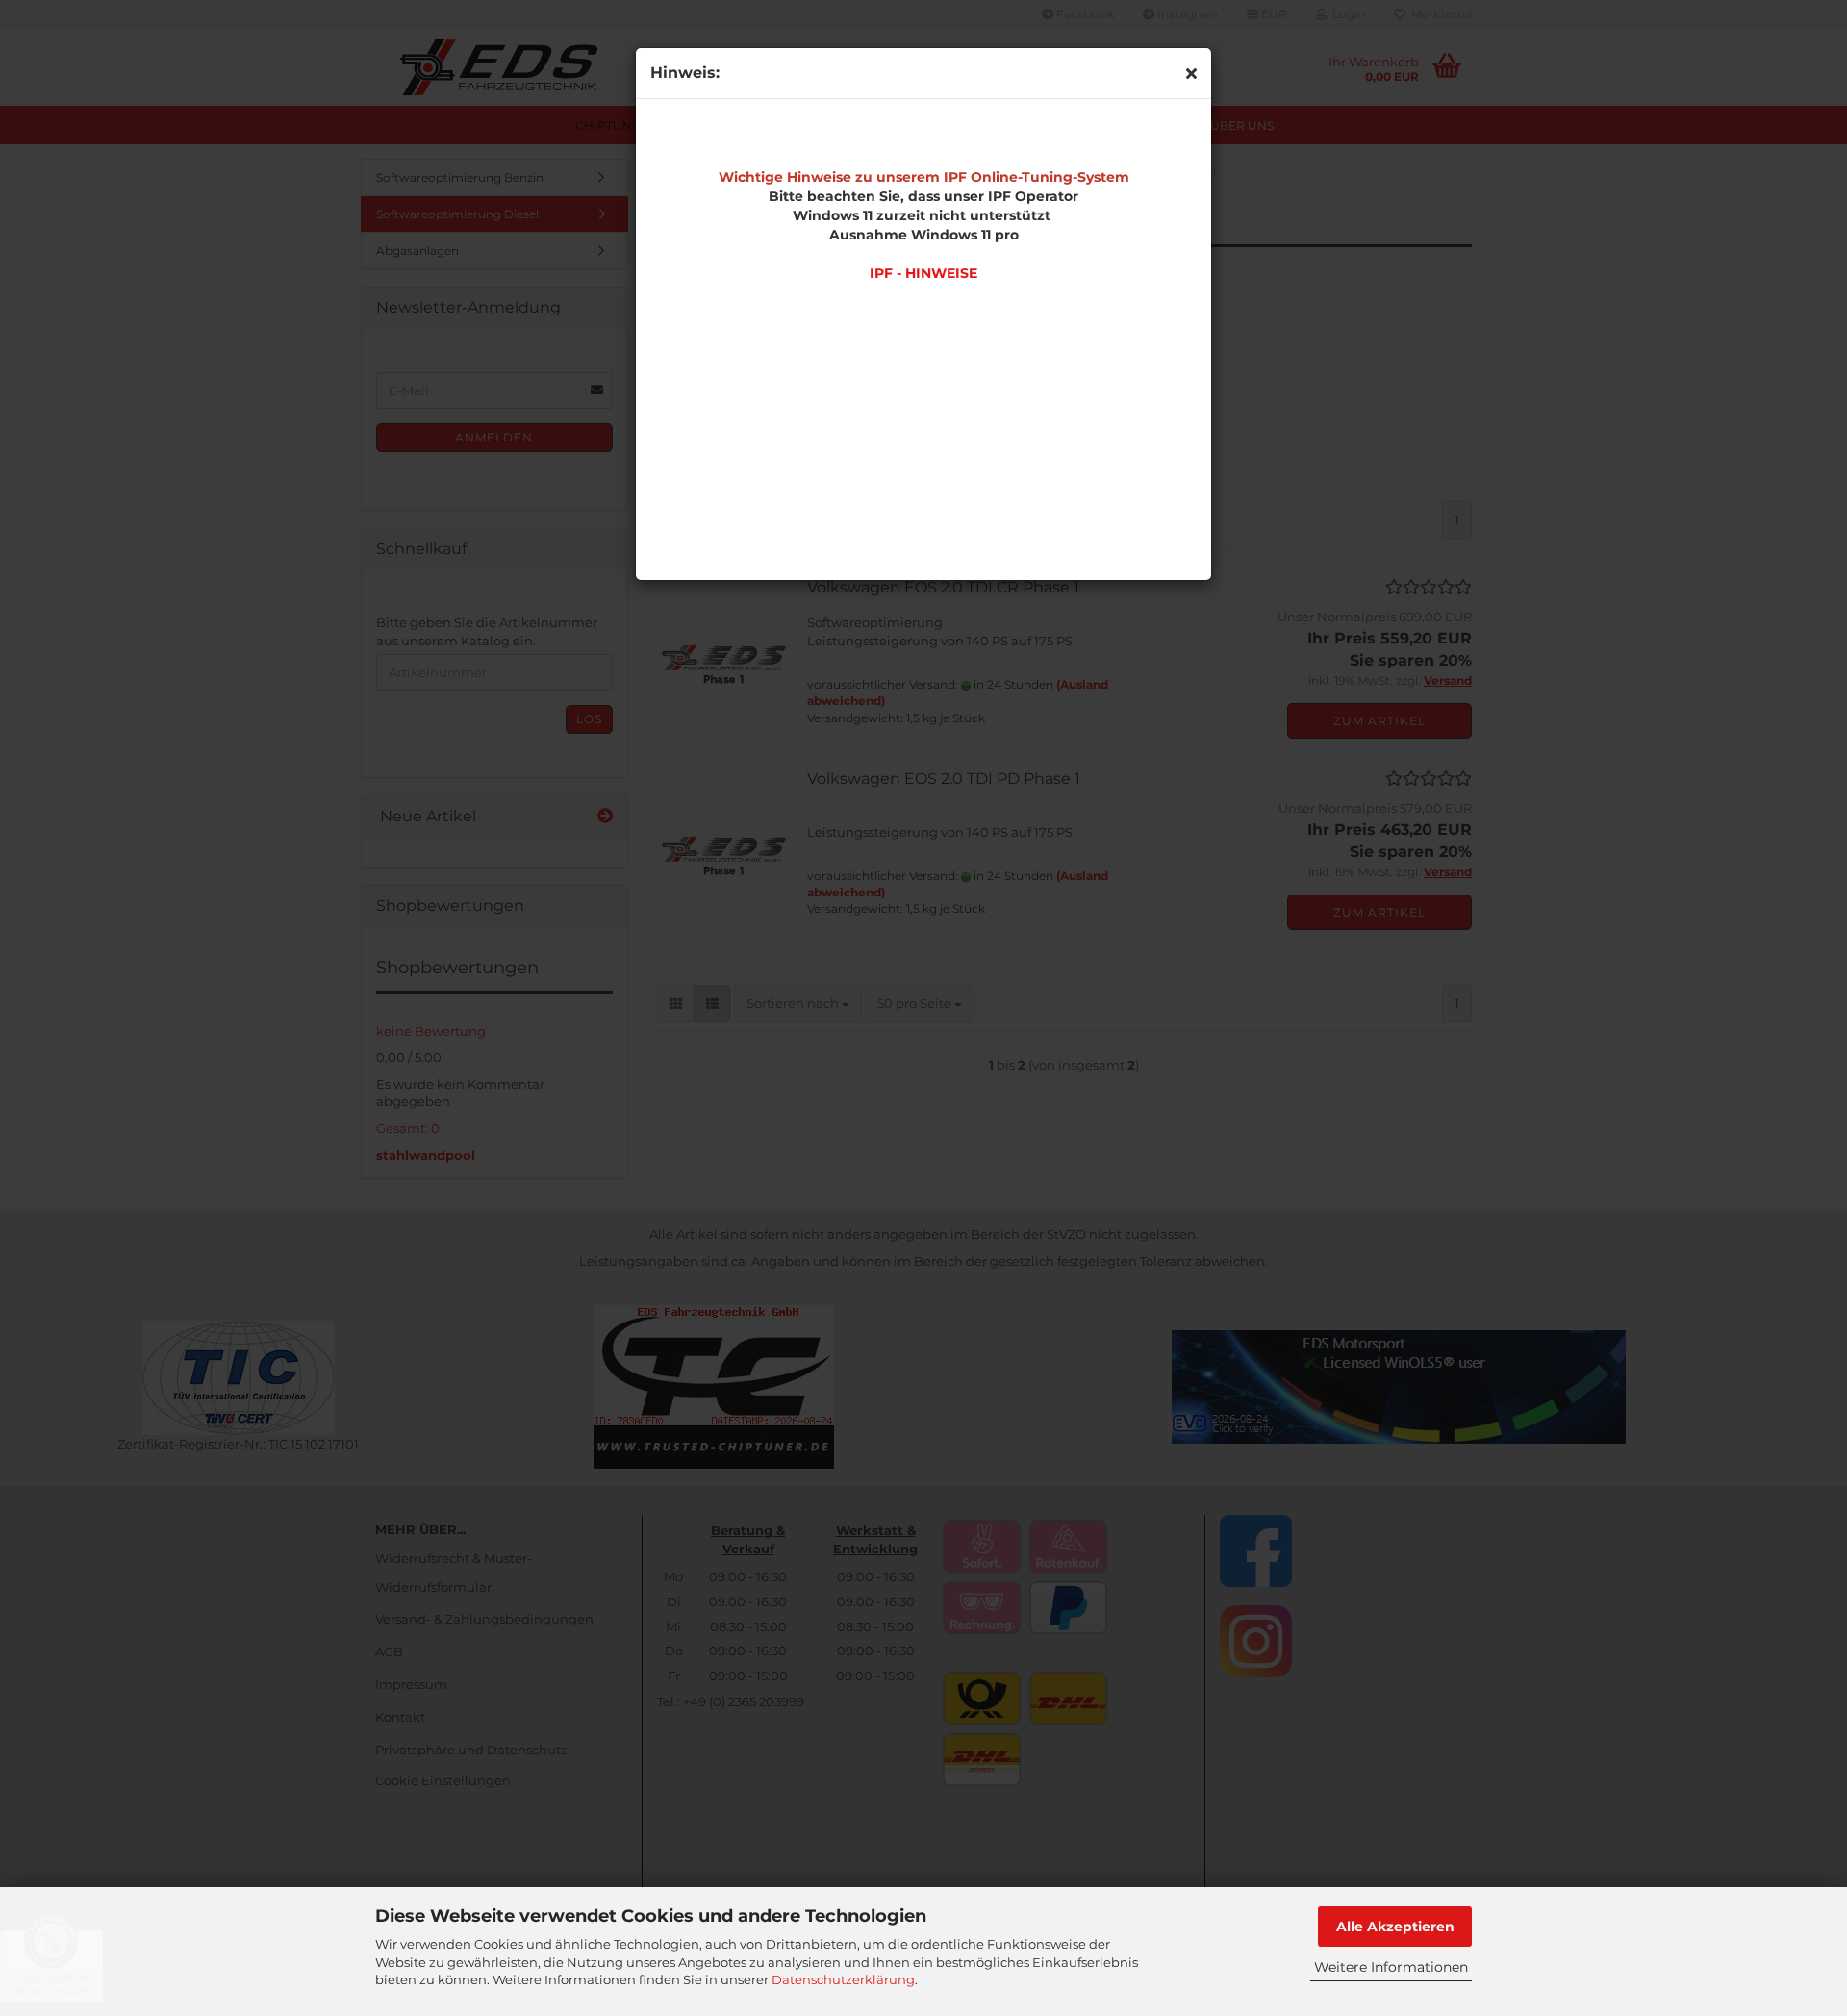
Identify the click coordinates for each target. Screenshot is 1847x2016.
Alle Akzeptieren (1395, 1927)
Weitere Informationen (1391, 1967)
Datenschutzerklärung (843, 1979)
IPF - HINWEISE (923, 273)
